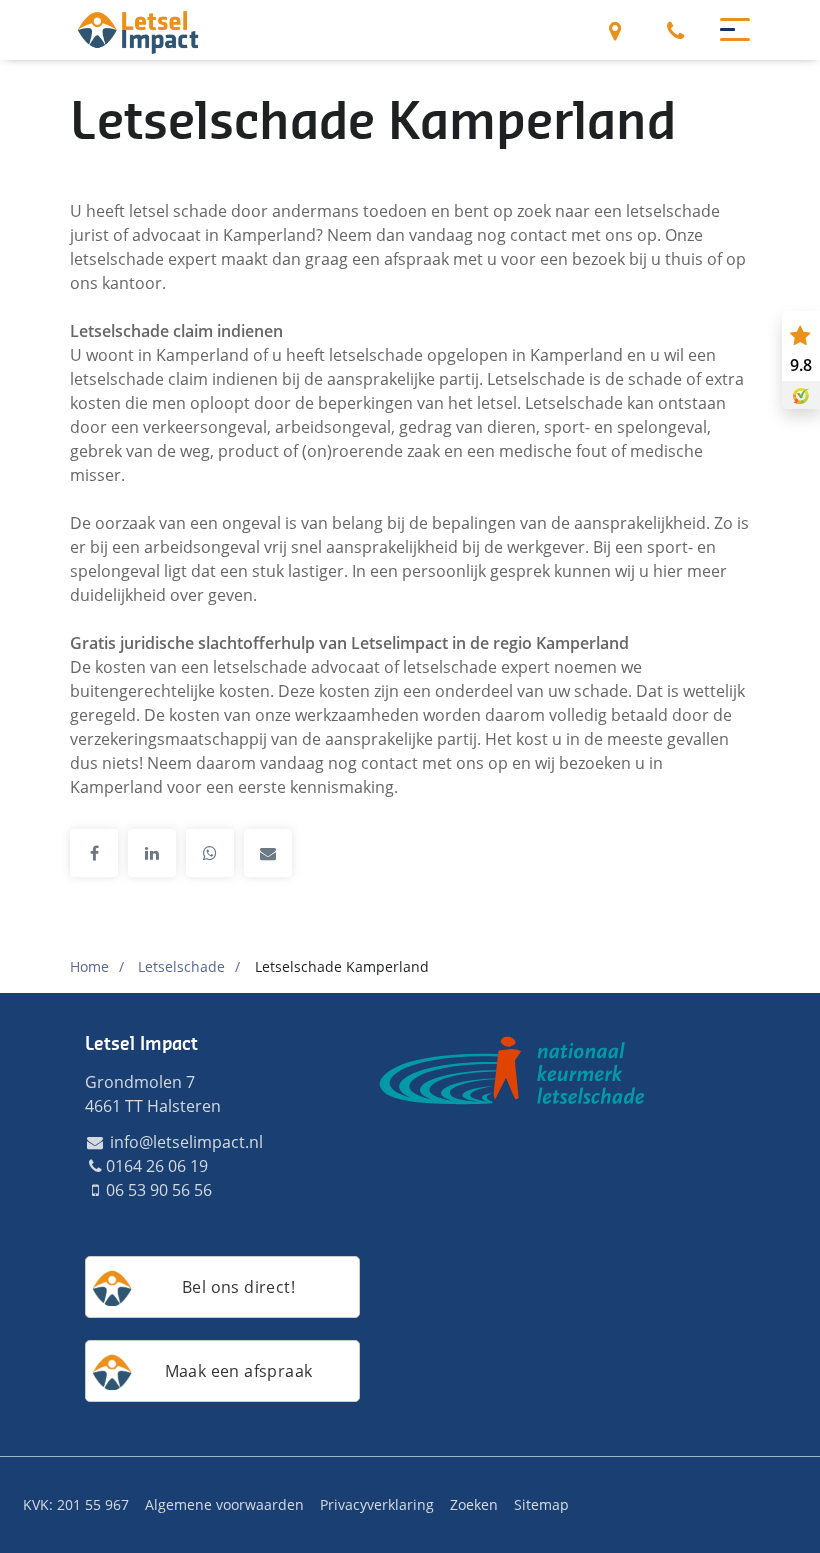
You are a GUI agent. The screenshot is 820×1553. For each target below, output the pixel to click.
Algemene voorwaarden (224, 1504)
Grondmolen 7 (615, 30)
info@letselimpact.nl (184, 1142)
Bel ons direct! (238, 1287)
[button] (726, 28)
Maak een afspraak (239, 1371)
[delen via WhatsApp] (210, 853)
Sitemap (541, 1504)
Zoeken (474, 1504)
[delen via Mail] (268, 853)
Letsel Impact (141, 1044)
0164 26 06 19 (675, 30)
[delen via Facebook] (94, 853)
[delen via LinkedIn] (152, 853)
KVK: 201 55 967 (76, 1504)
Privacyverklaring (377, 1504)
